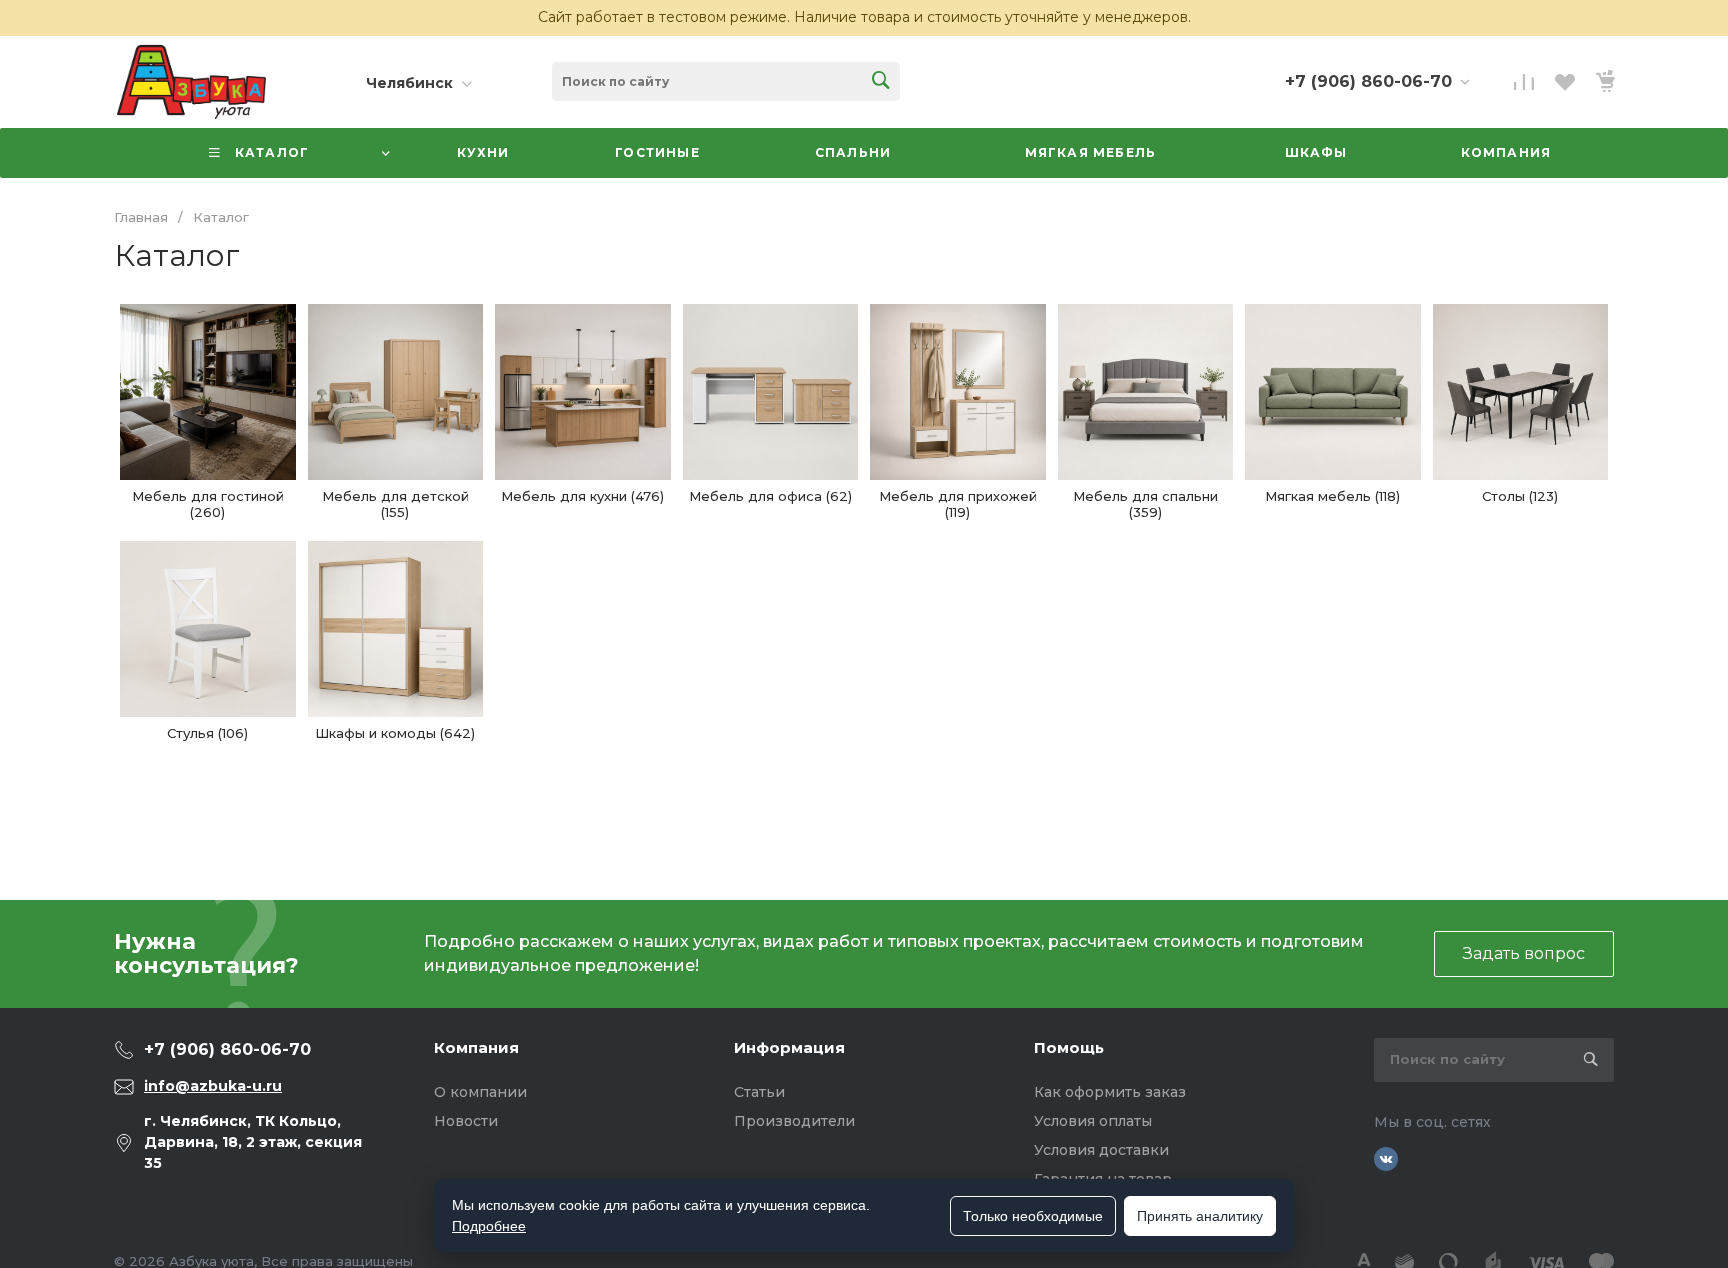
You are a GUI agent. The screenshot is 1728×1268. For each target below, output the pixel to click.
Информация (789, 1047)
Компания (476, 1047)
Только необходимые (1033, 1216)
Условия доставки (1101, 1150)
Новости (466, 1121)
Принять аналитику (1200, 1216)
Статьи (759, 1092)
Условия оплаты (1093, 1121)
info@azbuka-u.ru (213, 1086)
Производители (794, 1121)
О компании (480, 1092)
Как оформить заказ (1110, 1092)
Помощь (1069, 1047)
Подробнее (489, 1226)
